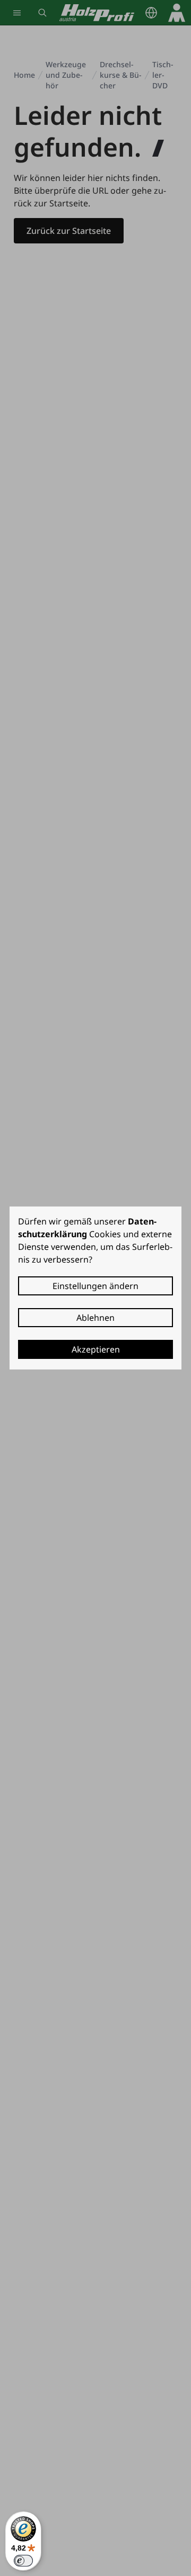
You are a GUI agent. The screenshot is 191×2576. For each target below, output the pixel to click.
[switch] (23, 2561)
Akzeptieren (96, 1349)
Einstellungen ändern (95, 1286)
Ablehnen (95, 1318)
